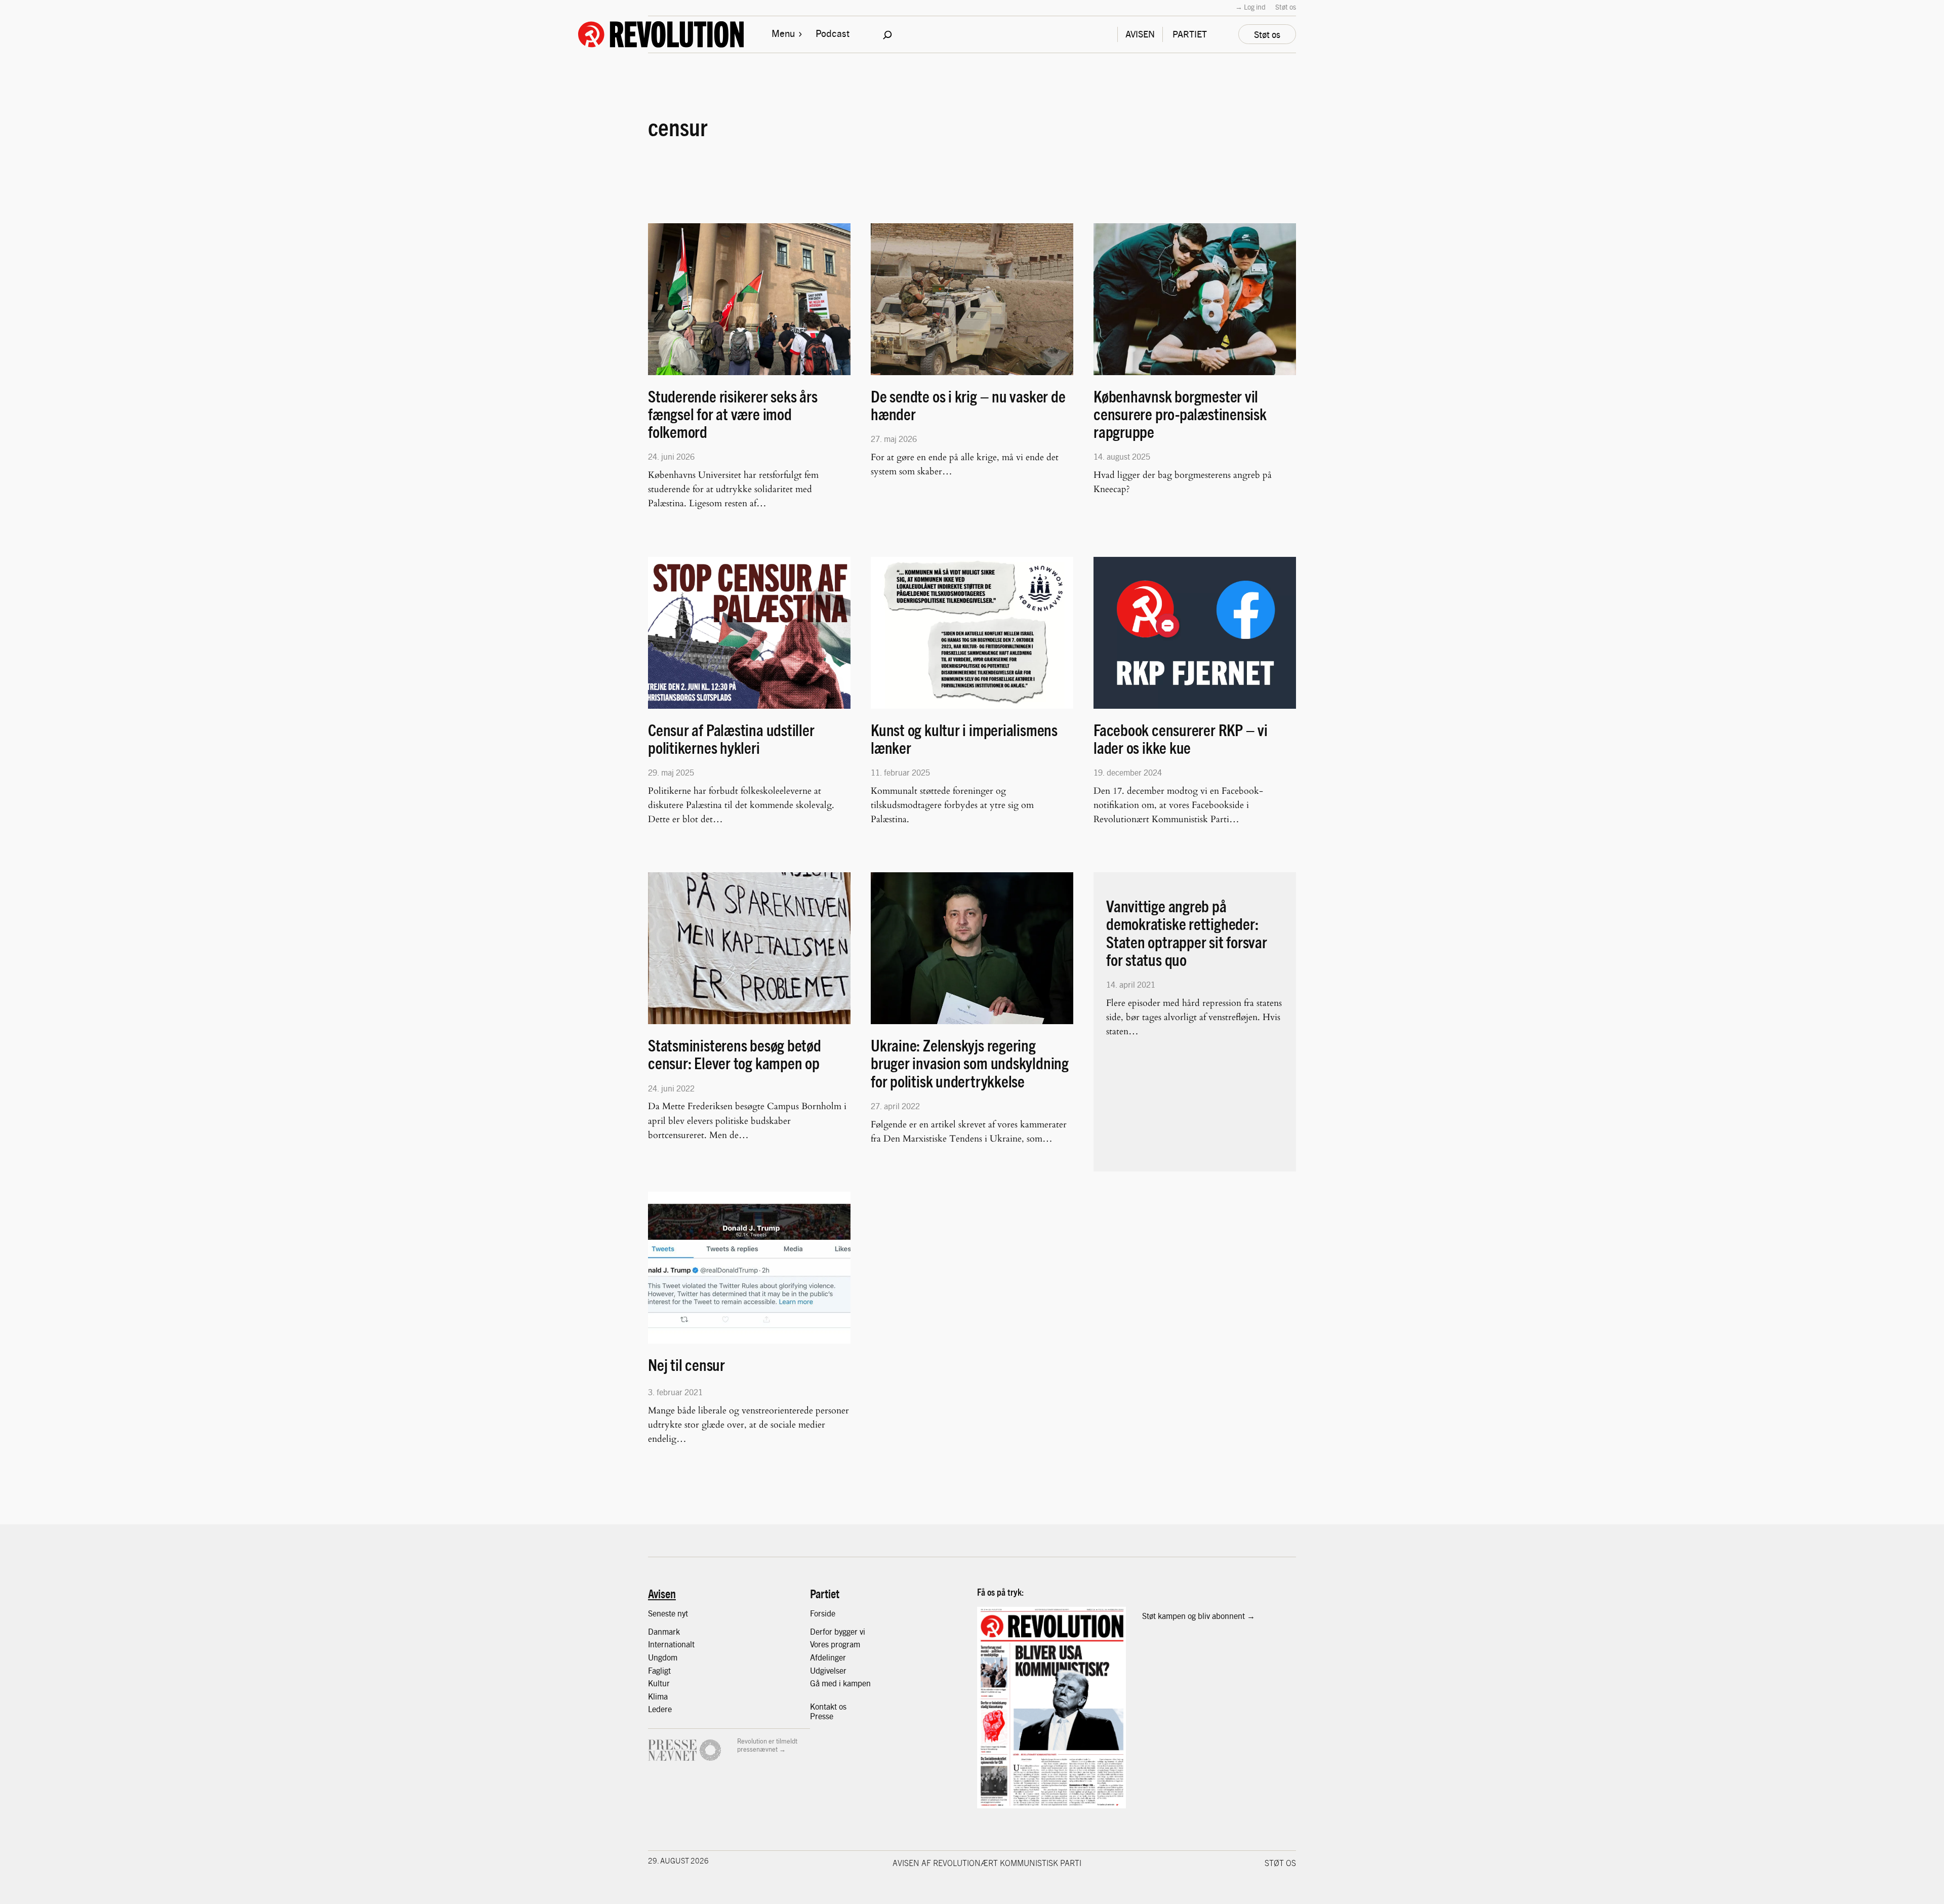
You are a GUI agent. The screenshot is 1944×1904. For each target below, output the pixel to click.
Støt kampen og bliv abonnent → (1199, 1616)
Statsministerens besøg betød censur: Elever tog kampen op (735, 1054)
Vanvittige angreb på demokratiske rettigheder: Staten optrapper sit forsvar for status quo (1187, 933)
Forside (823, 1613)
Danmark (664, 1631)
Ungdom (663, 1657)
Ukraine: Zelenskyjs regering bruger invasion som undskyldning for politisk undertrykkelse (970, 1063)
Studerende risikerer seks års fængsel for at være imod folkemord (733, 414)
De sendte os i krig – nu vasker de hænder (968, 405)
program (845, 1644)
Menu (783, 33)
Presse (822, 1716)
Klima (658, 1696)
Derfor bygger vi (838, 1631)
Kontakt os (828, 1706)
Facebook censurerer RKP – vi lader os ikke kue (1181, 739)
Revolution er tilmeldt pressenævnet (767, 1745)
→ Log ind (1250, 7)
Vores (820, 1644)
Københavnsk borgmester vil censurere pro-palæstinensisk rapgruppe (1180, 414)
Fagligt (659, 1670)
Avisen (662, 1593)
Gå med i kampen (840, 1683)
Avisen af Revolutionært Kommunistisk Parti (987, 1862)
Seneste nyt (668, 1613)
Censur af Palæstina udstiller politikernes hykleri (731, 739)
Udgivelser (828, 1670)
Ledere (660, 1709)
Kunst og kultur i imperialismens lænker (964, 739)
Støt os (1286, 7)
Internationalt (671, 1644)
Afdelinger (828, 1657)
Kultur (659, 1683)
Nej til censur (686, 1365)
